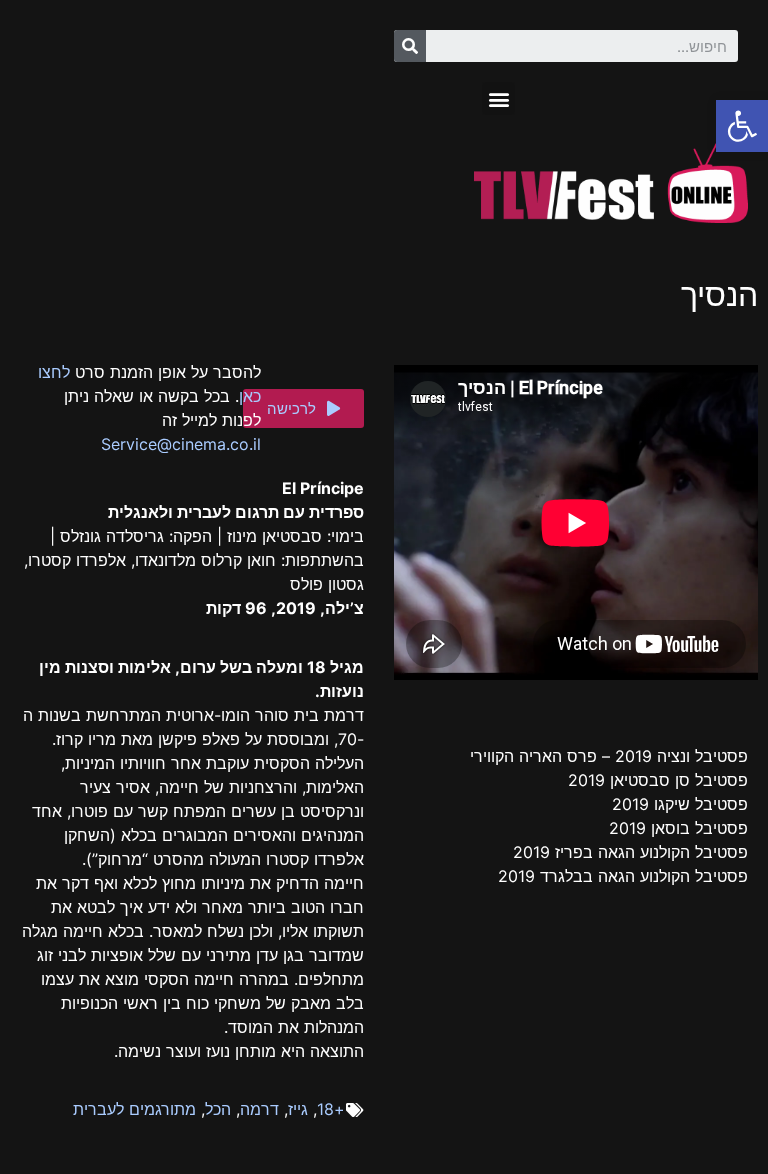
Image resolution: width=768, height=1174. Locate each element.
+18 (331, 1109)
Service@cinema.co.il (181, 444)
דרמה (259, 1109)
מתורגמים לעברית (134, 1109)
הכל (218, 1109)
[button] (498, 98)
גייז (298, 1109)
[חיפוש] (410, 46)
